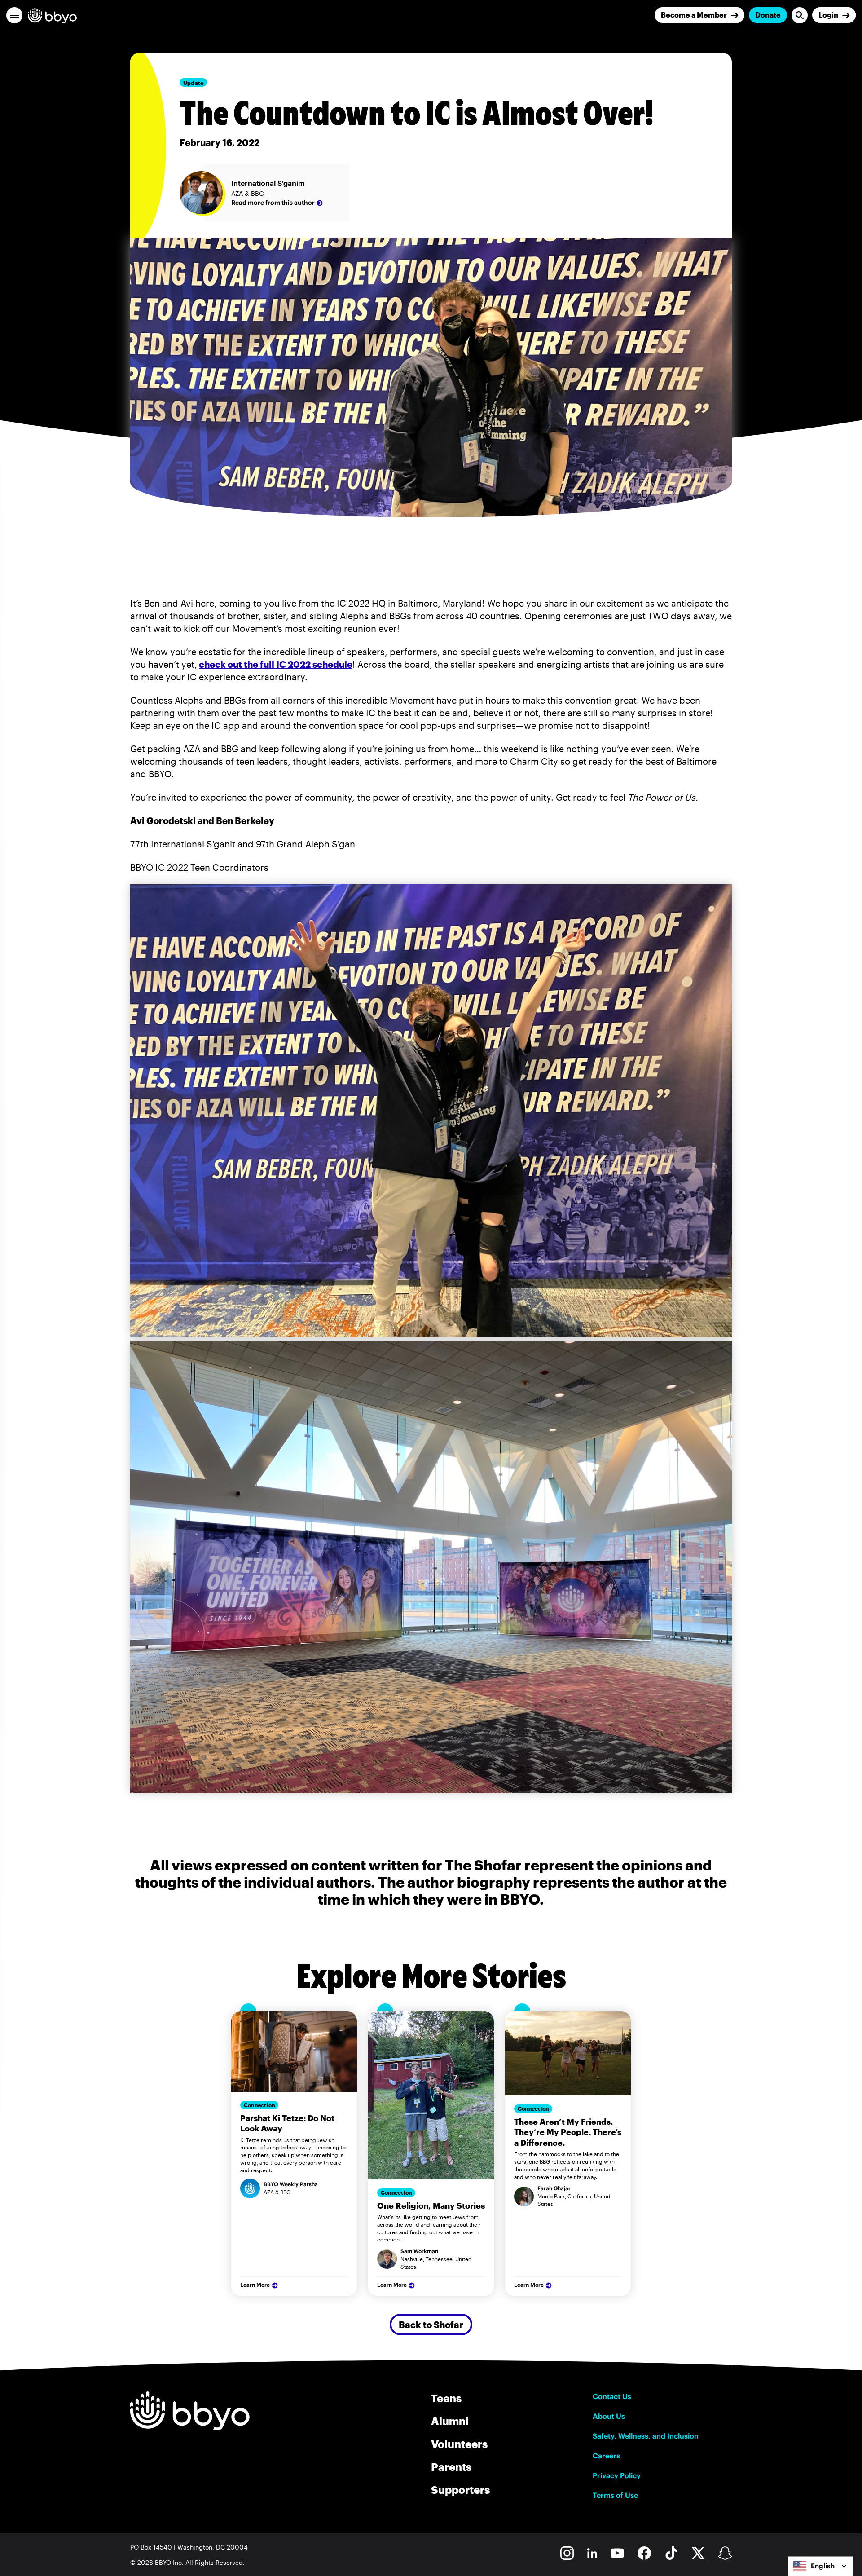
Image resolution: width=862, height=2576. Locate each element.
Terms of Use (615, 2495)
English (823, 2566)
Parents (451, 2467)
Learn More (255, 2285)
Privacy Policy (617, 2475)
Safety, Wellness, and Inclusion (646, 2436)
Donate (768, 15)
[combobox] (820, 2566)
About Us (609, 2416)
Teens (446, 2398)
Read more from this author (273, 203)
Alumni (450, 2421)
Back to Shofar (431, 2325)
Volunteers (459, 2444)
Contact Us (612, 2396)
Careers (606, 2456)
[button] (14, 15)
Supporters (460, 2490)
